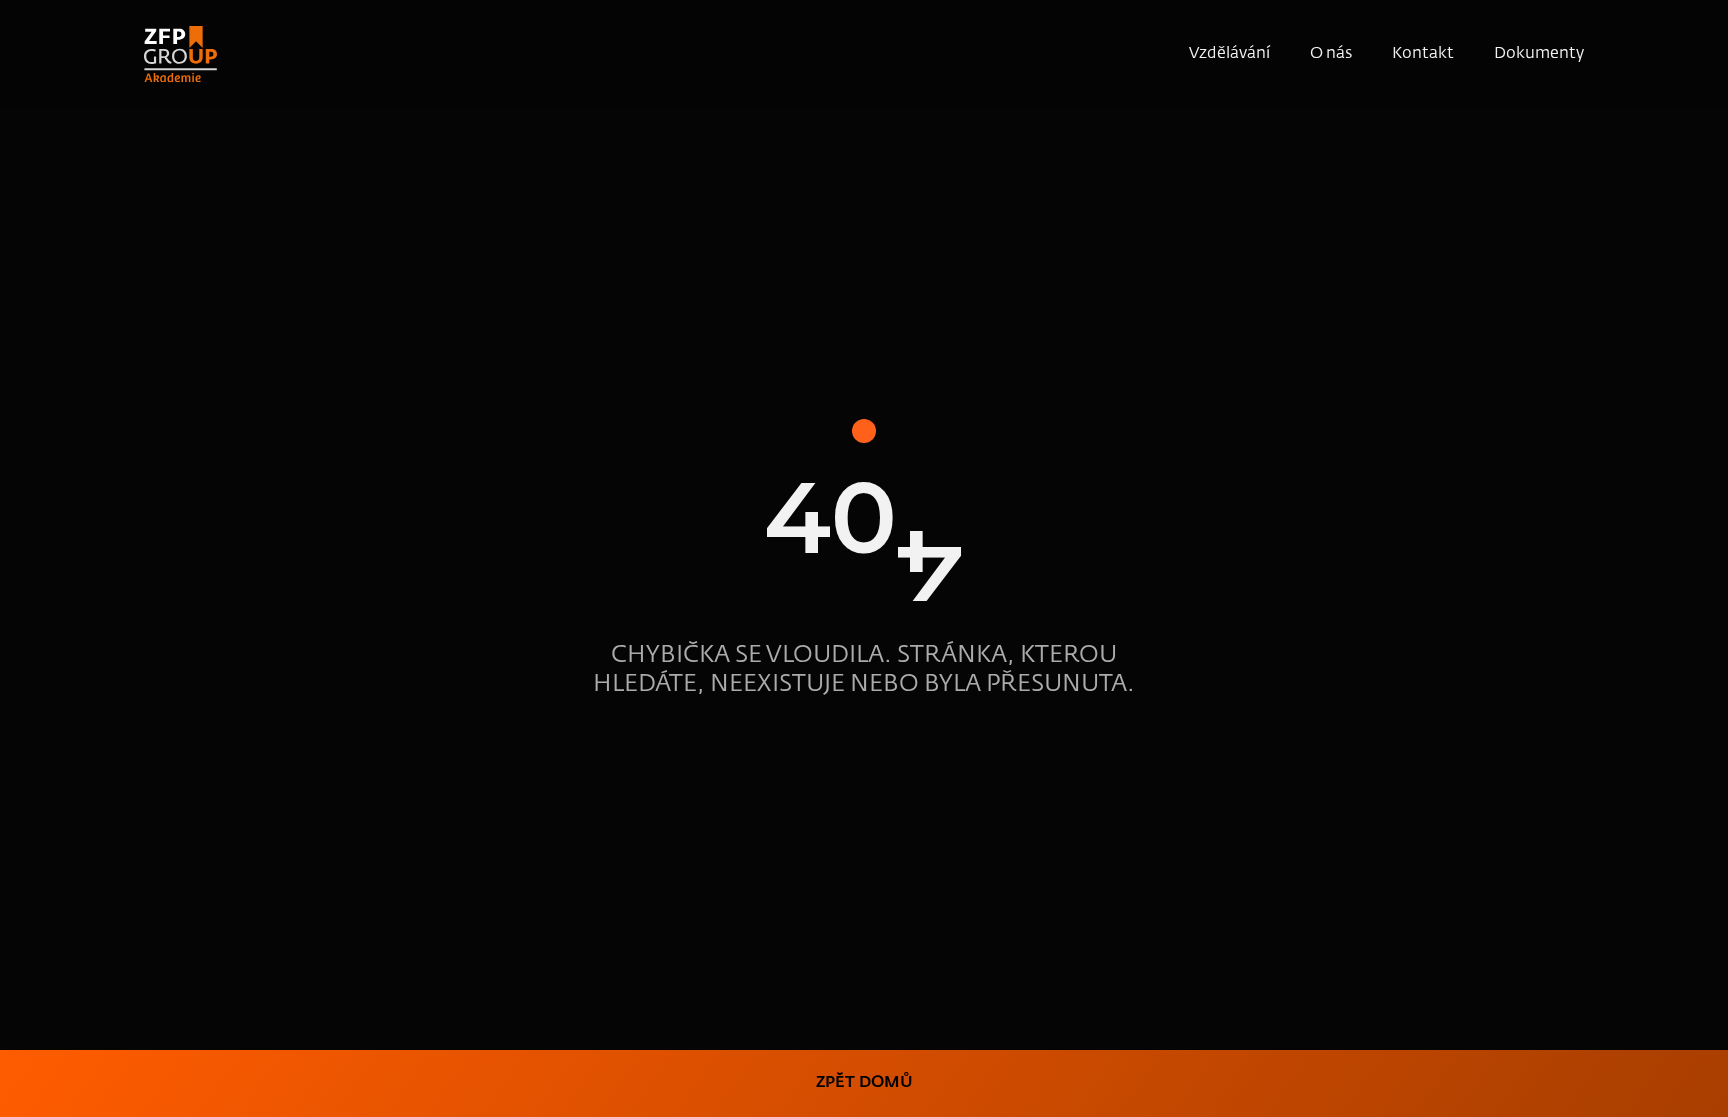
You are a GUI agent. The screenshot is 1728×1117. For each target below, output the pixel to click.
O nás (1331, 54)
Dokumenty (1539, 54)
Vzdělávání (1229, 54)
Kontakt (1423, 54)
